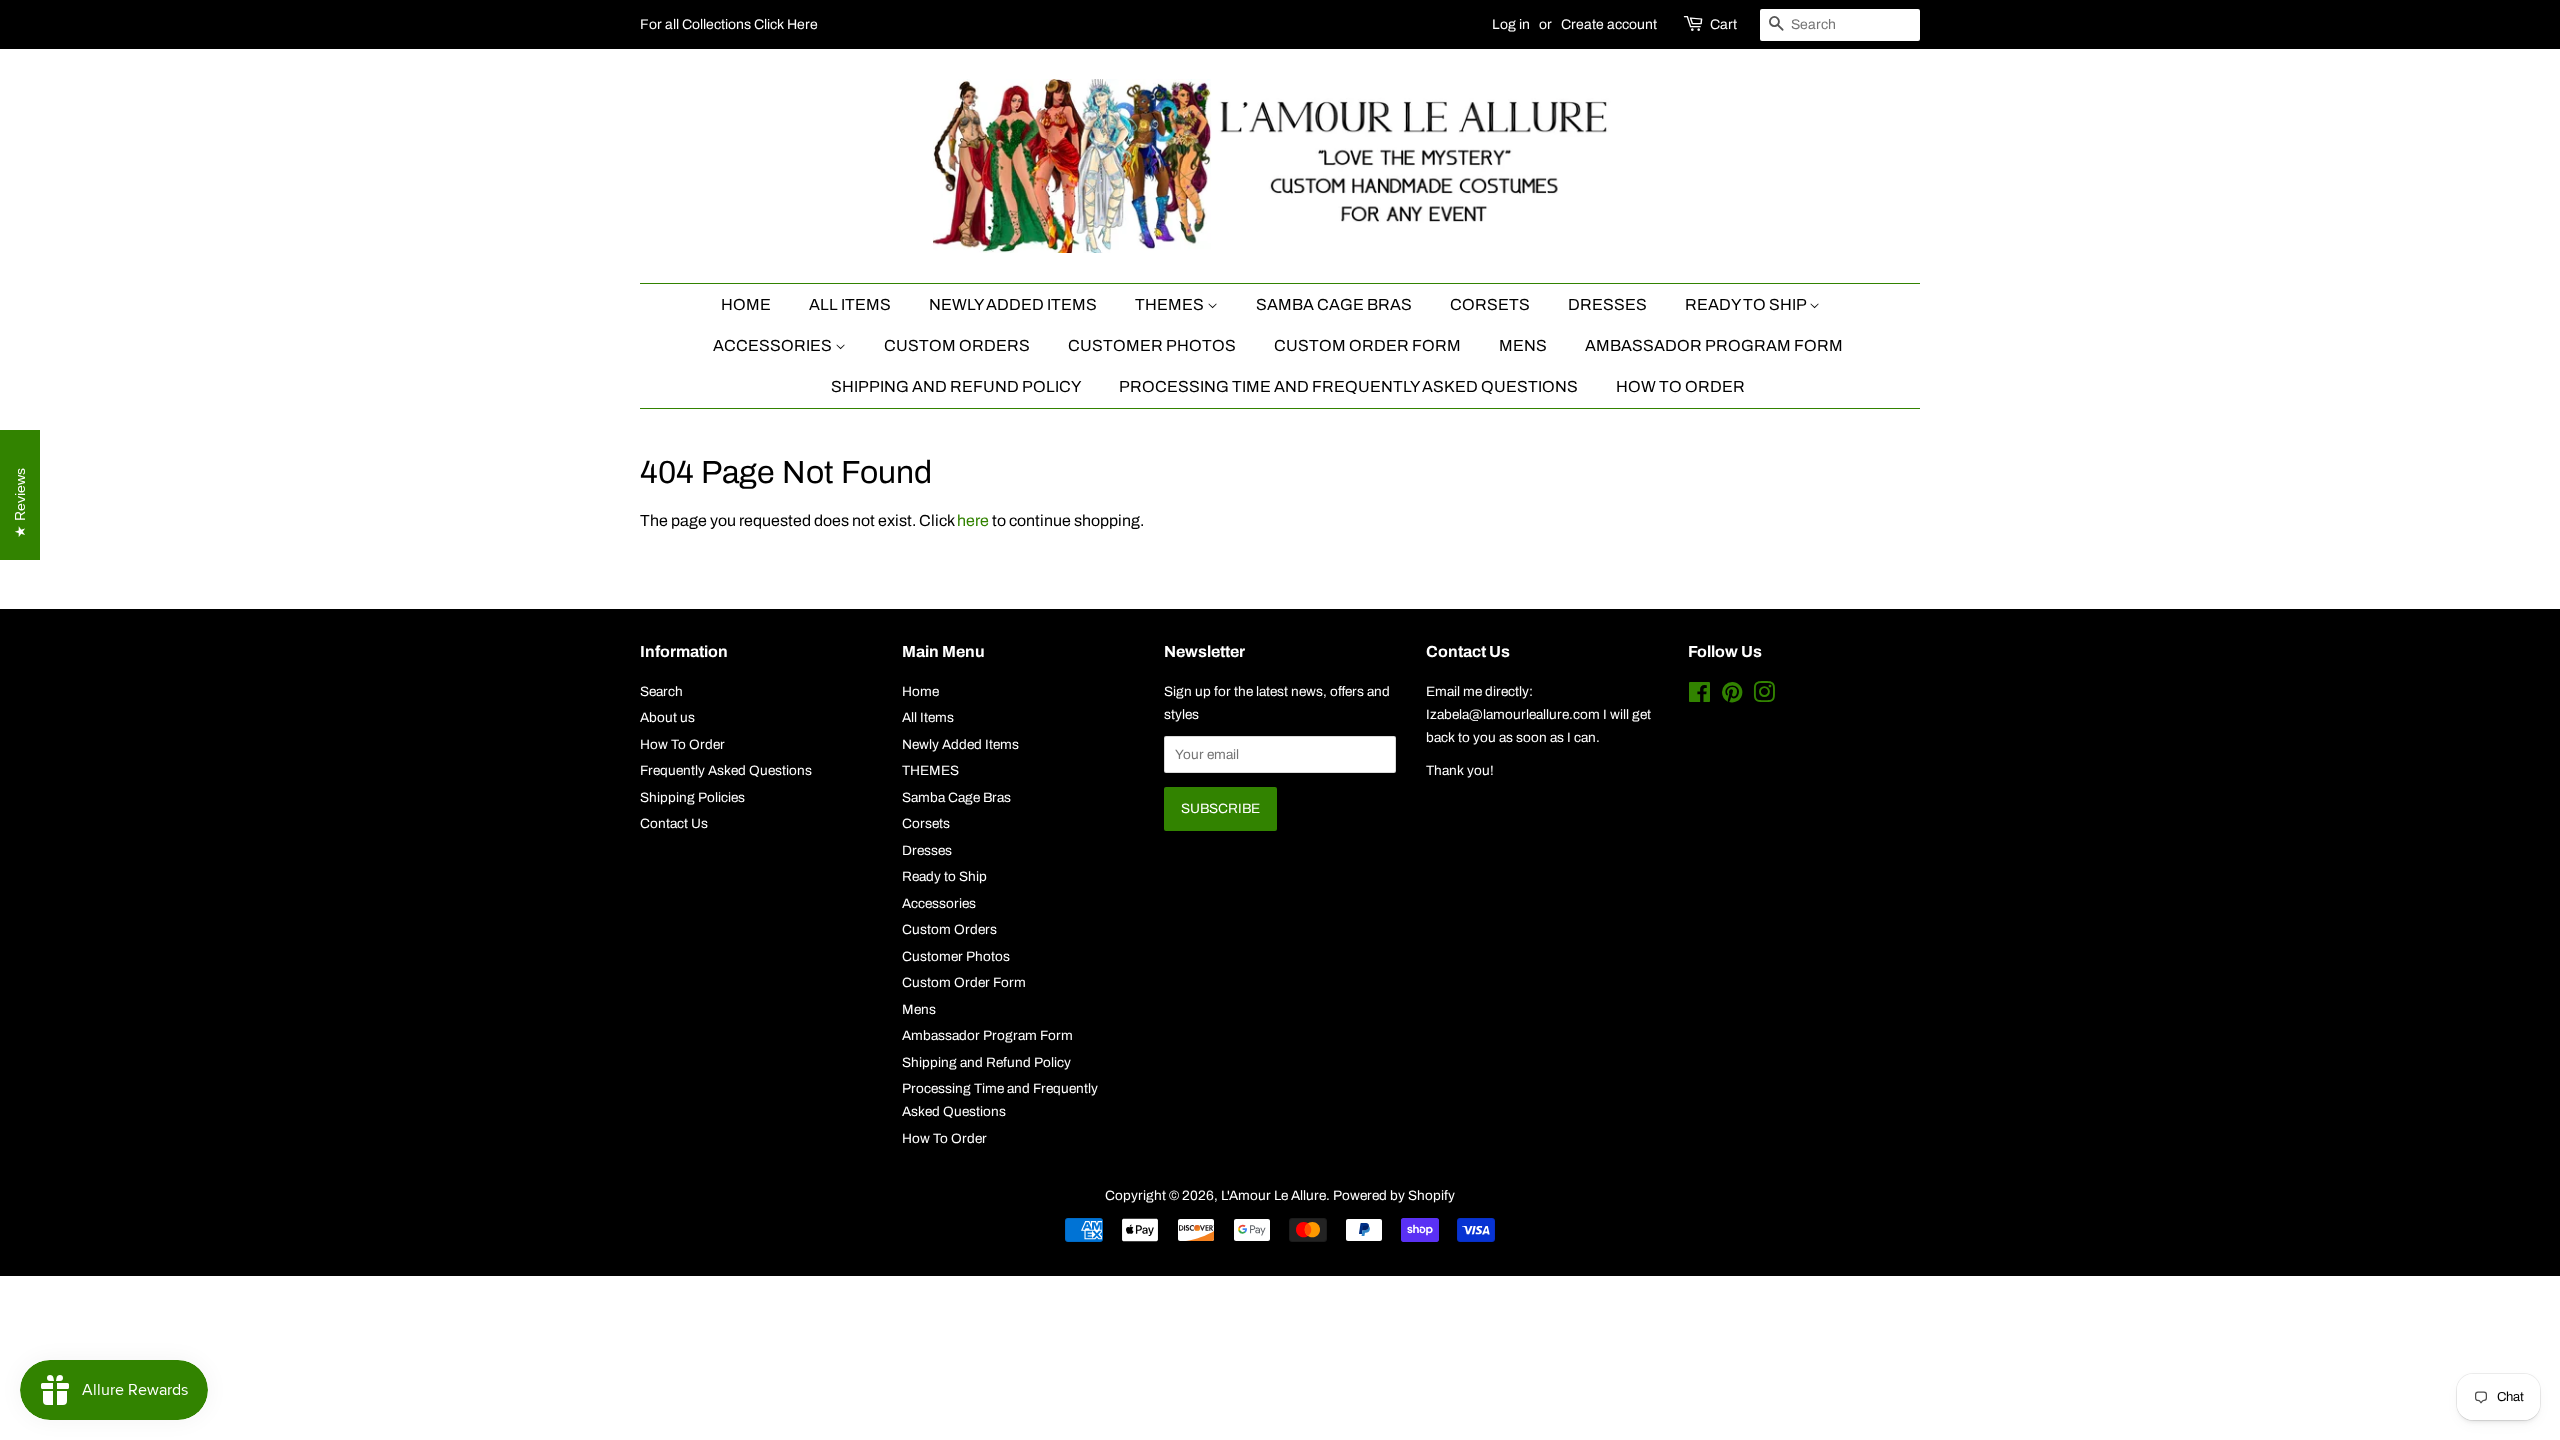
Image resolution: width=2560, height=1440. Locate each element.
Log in (1511, 24)
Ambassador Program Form (1714, 345)
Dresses (1607, 304)
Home (746, 304)
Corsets (1490, 304)
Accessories (774, 345)
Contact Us (674, 823)
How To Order (1680, 386)
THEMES (1171, 304)
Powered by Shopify (1394, 1195)
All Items (850, 304)
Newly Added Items (1013, 304)
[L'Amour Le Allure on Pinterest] (1732, 696)
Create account (1609, 24)
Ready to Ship (1747, 304)
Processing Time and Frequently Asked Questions (1348, 386)
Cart (1723, 24)
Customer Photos (1152, 345)
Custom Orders (957, 345)
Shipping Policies (692, 797)
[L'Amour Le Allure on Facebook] (1699, 696)
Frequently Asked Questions (726, 770)
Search (661, 691)
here (973, 520)
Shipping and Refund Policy (956, 386)
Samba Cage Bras (1334, 304)
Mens (1523, 345)
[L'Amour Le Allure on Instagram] (1764, 696)
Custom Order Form (1367, 345)
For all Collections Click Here (729, 24)
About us (667, 717)
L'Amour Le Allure (1273, 1195)
